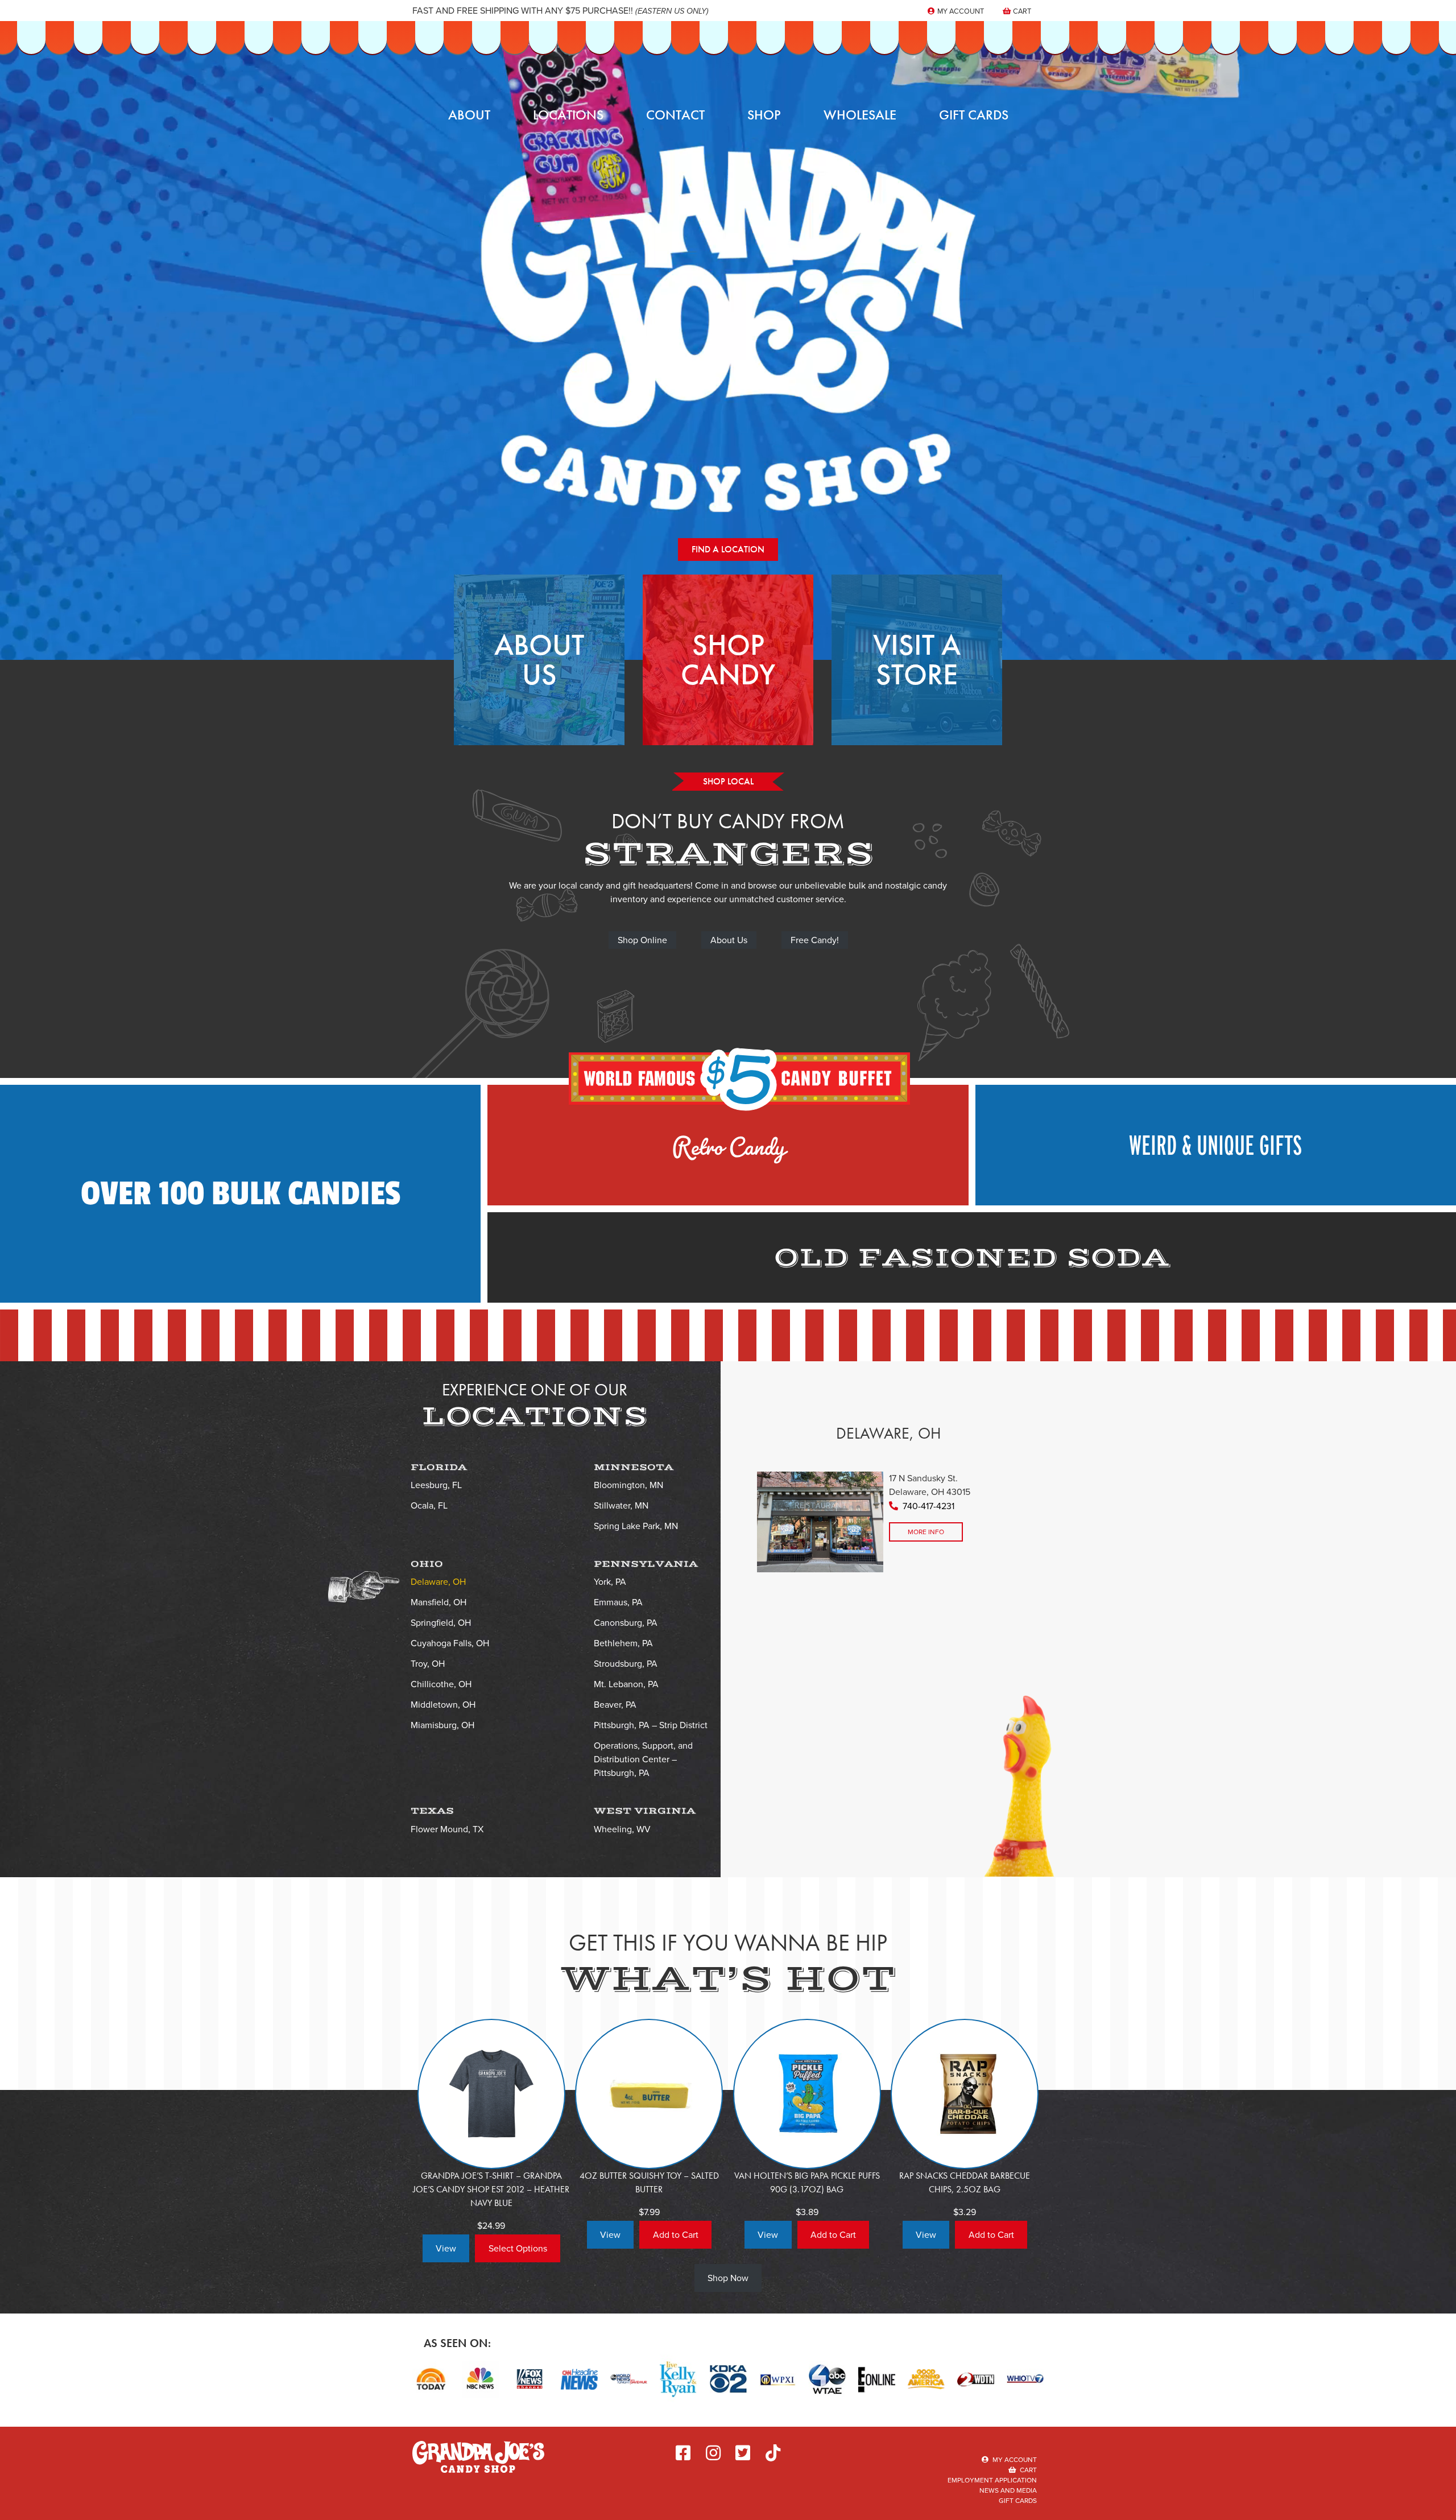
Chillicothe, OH (441, 1684)
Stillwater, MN (621, 1505)
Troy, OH (428, 1664)
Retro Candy (728, 1139)
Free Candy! (815, 940)
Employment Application (992, 2480)
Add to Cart (676, 2235)
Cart (1021, 11)
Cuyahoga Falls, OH (450, 1643)
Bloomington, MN (628, 1485)
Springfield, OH (441, 1623)
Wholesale (860, 115)
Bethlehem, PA (623, 1643)
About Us (539, 660)
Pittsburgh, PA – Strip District (651, 1725)
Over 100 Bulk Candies (241, 1194)
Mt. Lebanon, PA (626, 1684)
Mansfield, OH (439, 1602)
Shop (764, 115)
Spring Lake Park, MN (636, 1526)
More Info (926, 1532)
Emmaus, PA (618, 1602)
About (469, 115)
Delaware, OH (438, 1582)
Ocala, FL (429, 1505)
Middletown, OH (443, 1705)
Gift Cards (974, 115)
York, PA (610, 1582)
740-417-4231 (928, 1506)
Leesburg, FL (436, 1485)
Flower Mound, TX (447, 1829)
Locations (568, 115)
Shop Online (642, 940)
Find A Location (728, 549)
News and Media (1008, 2490)
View (446, 2248)
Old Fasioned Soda (972, 1258)
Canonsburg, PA (626, 1623)
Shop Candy (728, 660)
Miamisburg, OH (442, 1725)
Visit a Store (917, 660)
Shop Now (728, 2278)
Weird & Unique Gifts (1215, 1145)
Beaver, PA (615, 1705)
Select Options (518, 2248)
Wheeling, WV (622, 1829)
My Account (960, 11)
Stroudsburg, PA (626, 1664)
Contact (675, 115)
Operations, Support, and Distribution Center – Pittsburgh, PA (643, 1759)
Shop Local (728, 781)
